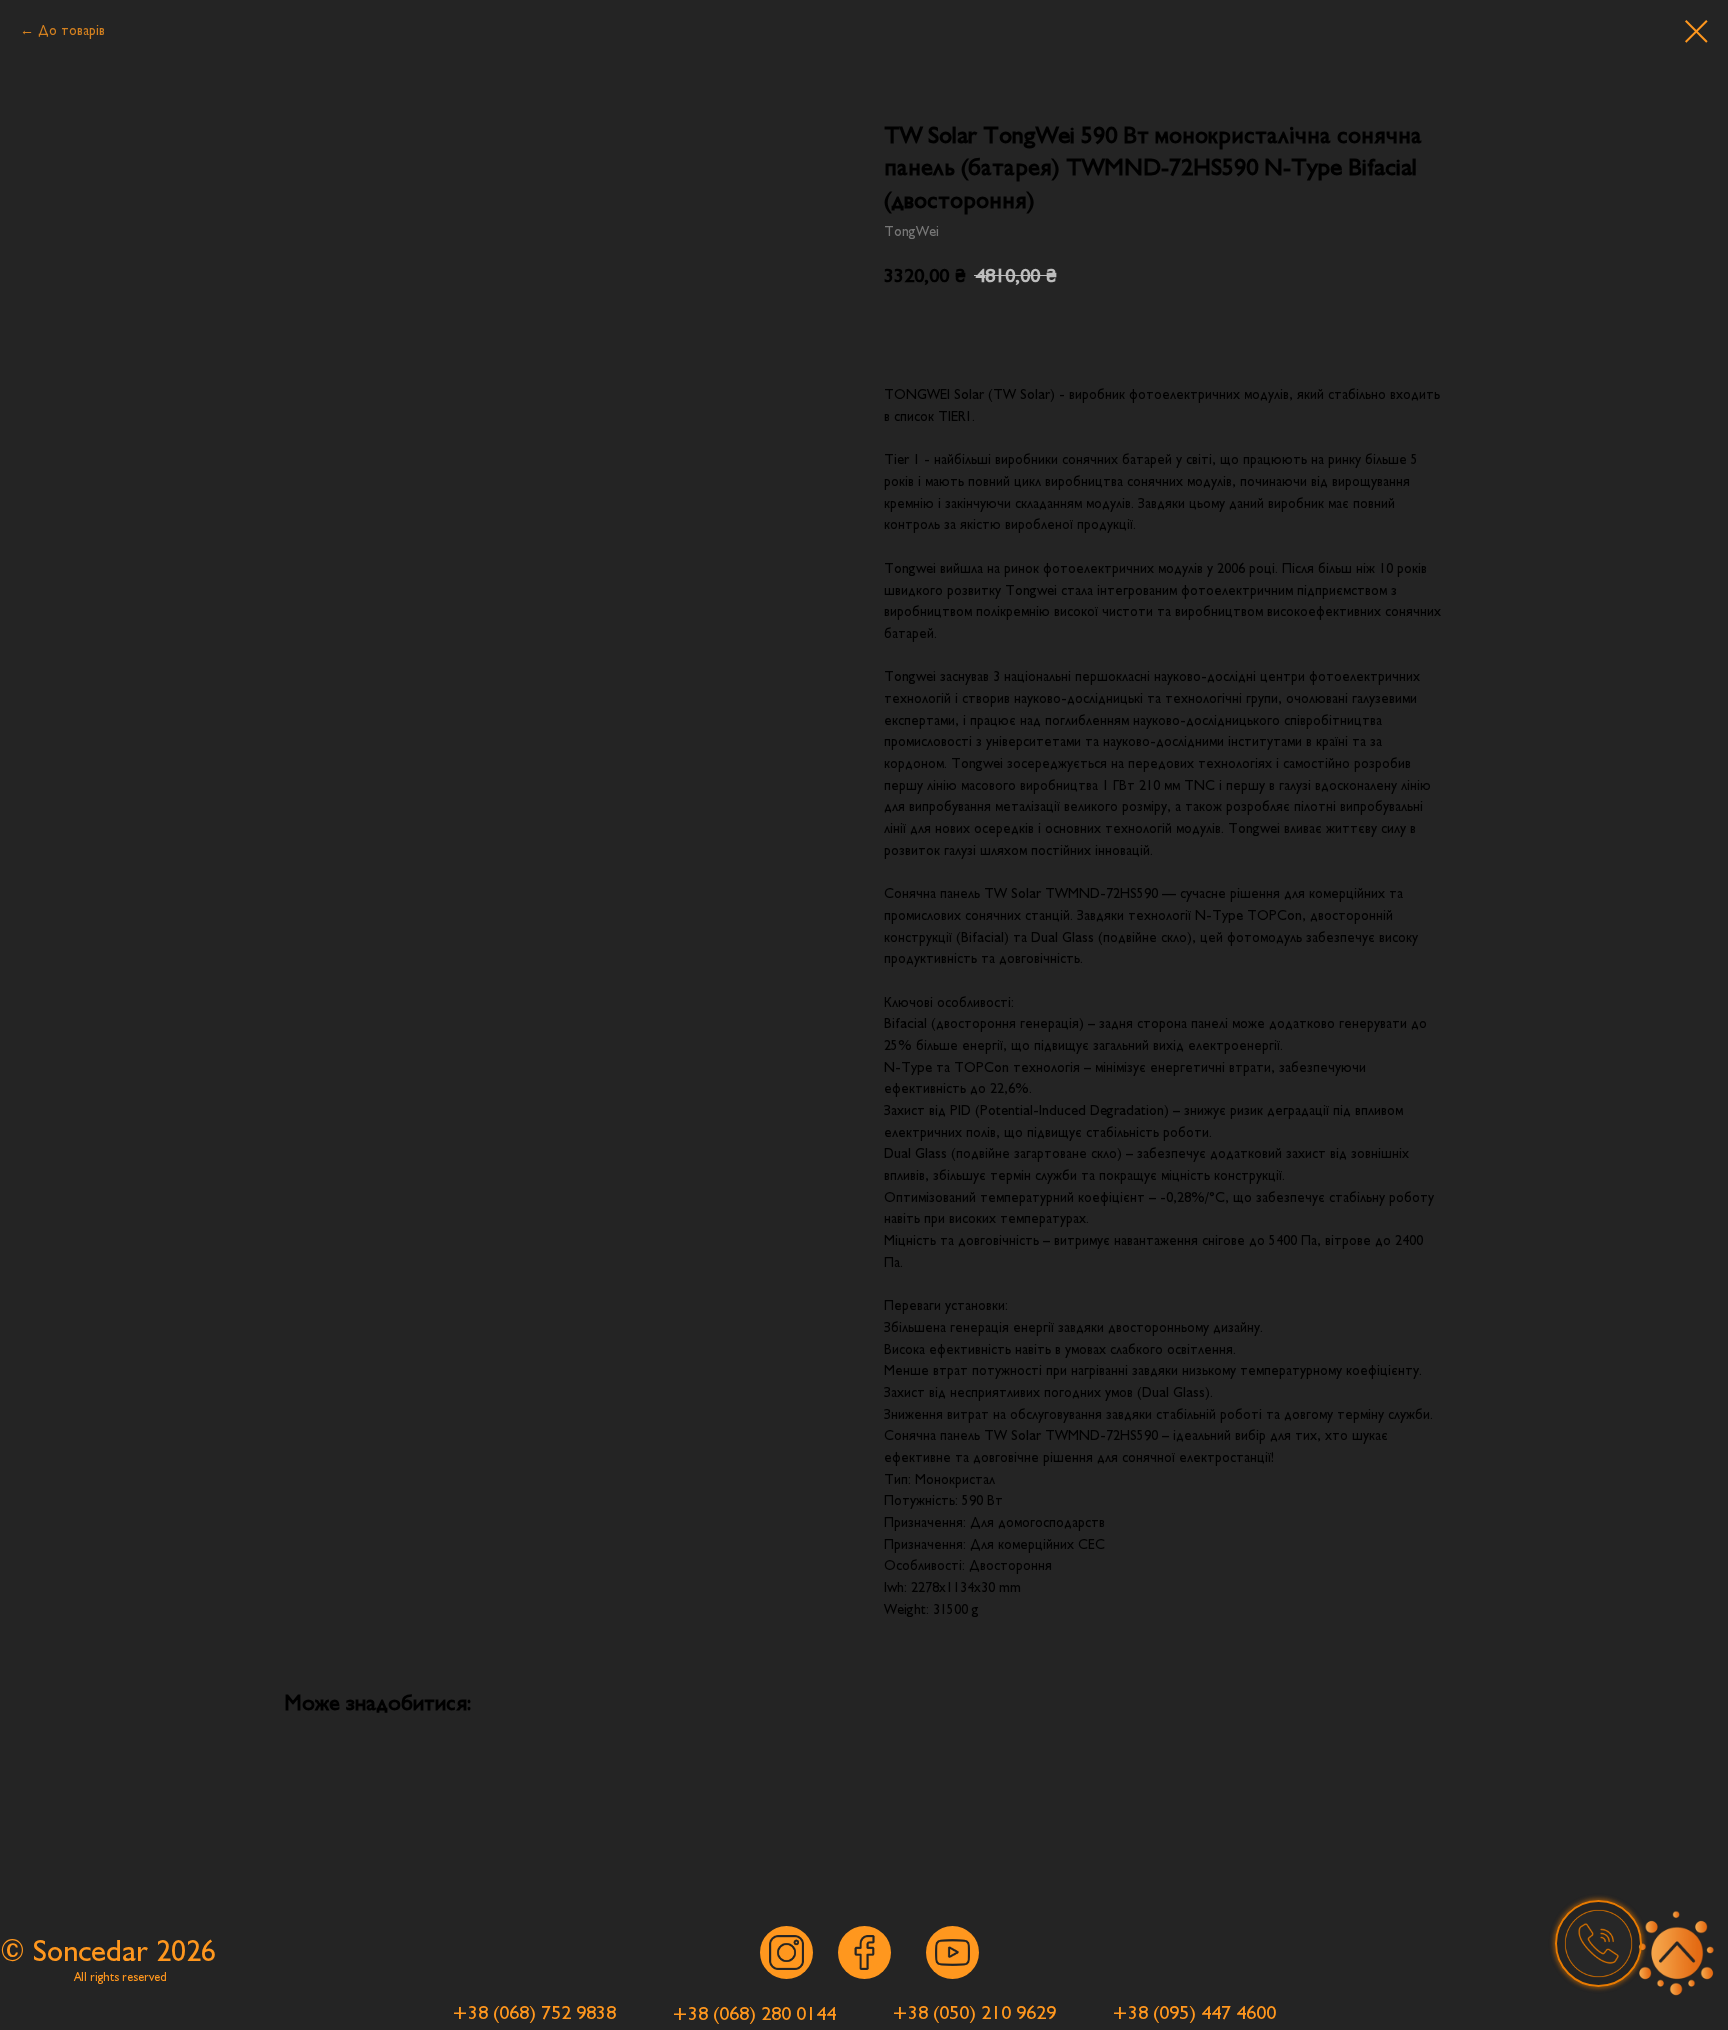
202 (178, 1951)
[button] (1598, 1943)
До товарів (71, 30)
